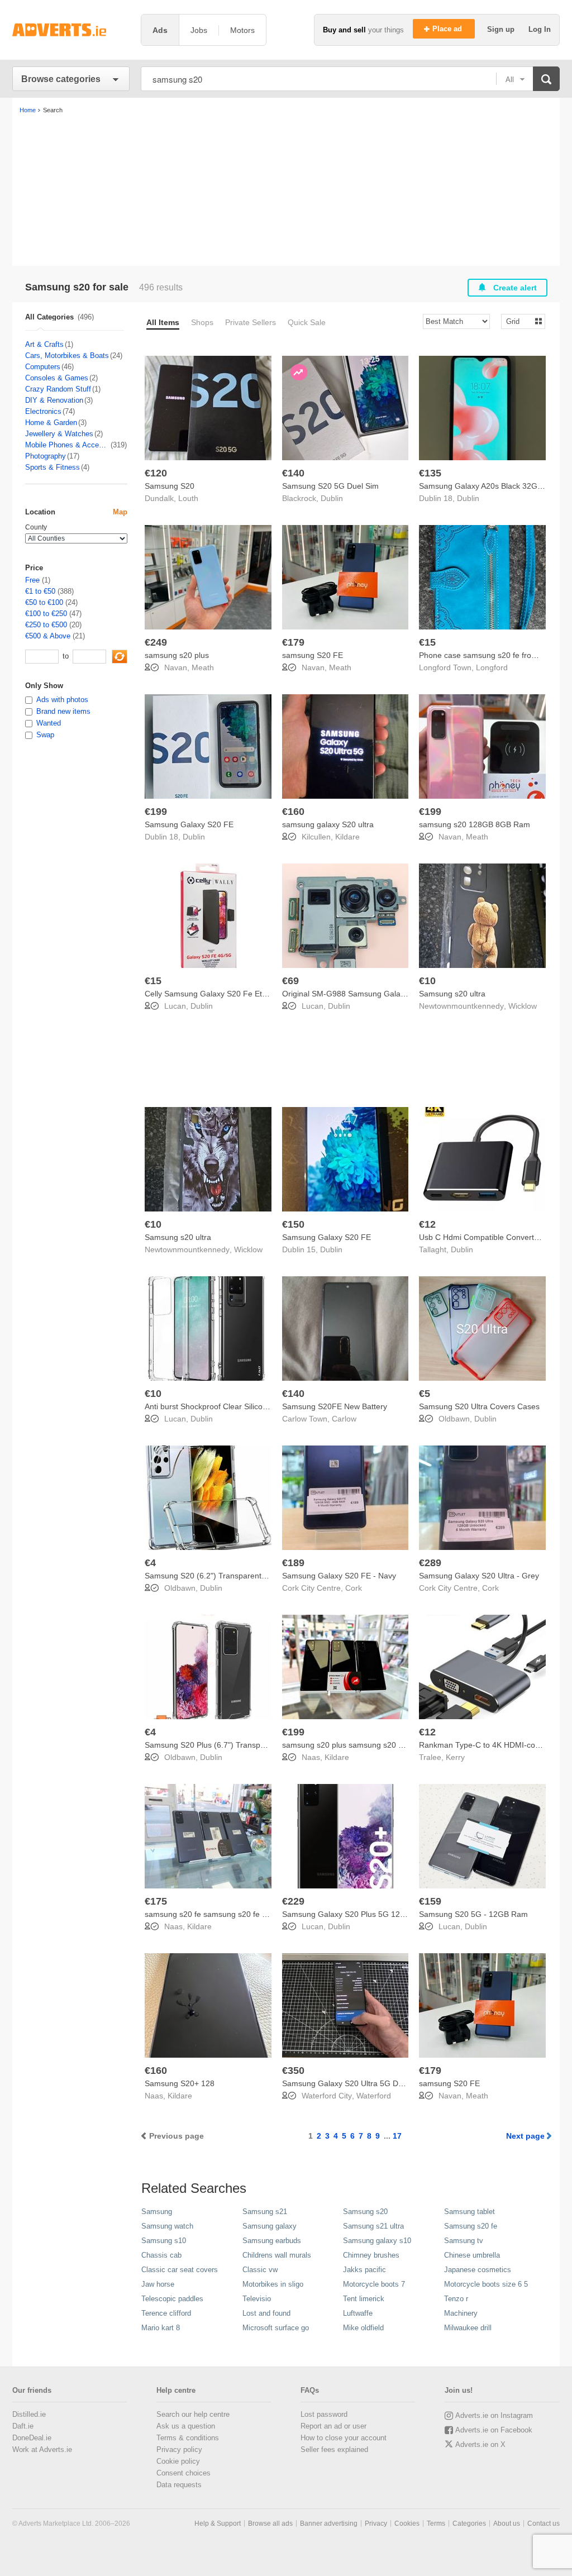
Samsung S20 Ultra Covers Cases (479, 1406)
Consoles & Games (57, 378)
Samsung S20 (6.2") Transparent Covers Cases (229, 1576)
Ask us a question (186, 2426)
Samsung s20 (365, 2212)
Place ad (448, 29)
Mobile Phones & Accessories (67, 445)
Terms (436, 2523)
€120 (156, 473)
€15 (427, 642)
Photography (46, 456)
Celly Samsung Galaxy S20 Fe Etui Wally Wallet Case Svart (249, 994)
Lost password (324, 2414)
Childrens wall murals (277, 2255)
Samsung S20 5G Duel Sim (330, 486)
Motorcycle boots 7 (374, 2284)
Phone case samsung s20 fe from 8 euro (491, 655)
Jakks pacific (364, 2270)
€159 (430, 1901)
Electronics (43, 411)
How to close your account (344, 2438)
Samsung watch (167, 2226)
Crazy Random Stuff (58, 389)
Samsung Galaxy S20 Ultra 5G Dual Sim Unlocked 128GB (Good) (398, 2083)
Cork (354, 1588)
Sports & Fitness (53, 467)
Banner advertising (329, 2523)
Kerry (455, 1757)
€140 (293, 473)
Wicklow (523, 1006)
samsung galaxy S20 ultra (328, 824)
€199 (156, 812)
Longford (492, 667)
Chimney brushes (371, 2255)
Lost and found (266, 2313)
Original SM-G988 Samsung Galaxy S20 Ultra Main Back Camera (398, 994)
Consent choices (183, 2473)
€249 (156, 642)
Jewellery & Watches (59, 434)
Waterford (374, 2096)
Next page (525, 2136)
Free (32, 580)
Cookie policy (178, 2461)
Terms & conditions (188, 2438)
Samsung (157, 2212)
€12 (427, 1224)
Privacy (376, 2523)
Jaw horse (158, 2284)
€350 (293, 2071)
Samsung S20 (170, 486)
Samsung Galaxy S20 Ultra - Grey (479, 1576)
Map (120, 512)
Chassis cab (161, 2255)
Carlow (344, 1419)
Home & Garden (51, 423)
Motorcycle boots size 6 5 (486, 2284)
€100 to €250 (46, 614)
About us (507, 2523)
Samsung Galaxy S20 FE (189, 824)
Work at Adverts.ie (42, 2449)
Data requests (179, 2485)
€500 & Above (48, 636)
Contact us (544, 2523)
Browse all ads (270, 2523)
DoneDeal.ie (32, 2438)
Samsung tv (464, 2241)
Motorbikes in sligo (273, 2284)
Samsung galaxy (270, 2226)
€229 (293, 1901)
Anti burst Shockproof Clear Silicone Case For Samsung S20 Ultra (261, 1406)
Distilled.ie (29, 2414)
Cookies (407, 2523)
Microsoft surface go (276, 2328)
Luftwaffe (358, 2313)
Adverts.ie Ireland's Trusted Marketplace (71, 30)
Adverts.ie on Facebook (494, 2430)
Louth (188, 498)
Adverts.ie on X (480, 2444)
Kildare (347, 837)
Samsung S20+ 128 (180, 2083)
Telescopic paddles (172, 2299)
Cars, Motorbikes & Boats (67, 356)
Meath (203, 667)
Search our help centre (193, 2414)
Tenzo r (456, 2299)
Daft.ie (23, 2426)
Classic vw (260, 2270)
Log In (540, 29)
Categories (469, 2523)
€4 (150, 1563)
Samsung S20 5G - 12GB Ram (473, 1914)
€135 (430, 473)
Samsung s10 (164, 2241)
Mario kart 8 (161, 2328)
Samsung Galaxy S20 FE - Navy (339, 1576)
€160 (293, 812)
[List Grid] (519, 321)
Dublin (332, 498)
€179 (293, 642)
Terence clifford (166, 2313)
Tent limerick (364, 2299)
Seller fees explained (334, 2449)
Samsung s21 (265, 2212)
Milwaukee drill (468, 2328)
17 (397, 2136)
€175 (156, 1901)
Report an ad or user (333, 2426)
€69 (290, 981)
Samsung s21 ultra (373, 2226)
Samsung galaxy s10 (377, 2241)
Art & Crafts (44, 344)
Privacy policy (179, 2449)
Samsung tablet (469, 2212)
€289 (430, 1563)
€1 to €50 (40, 591)
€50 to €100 (44, 602)
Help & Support (218, 2523)
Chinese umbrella (472, 2255)
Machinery (461, 2313)
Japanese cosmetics (478, 2270)
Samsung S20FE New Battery (335, 1406)
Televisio (257, 2299)
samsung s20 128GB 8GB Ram (475, 824)
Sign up (502, 29)
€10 (427, 981)
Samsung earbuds (272, 2241)
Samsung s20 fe (471, 2226)
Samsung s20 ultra (452, 994)
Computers (43, 367)
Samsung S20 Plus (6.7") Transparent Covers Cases (238, 1745)
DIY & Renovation (54, 400)
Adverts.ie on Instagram (494, 2415)
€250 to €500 (46, 625)
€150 (293, 1224)
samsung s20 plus (177, 655)
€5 (425, 1394)
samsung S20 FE (313, 655)
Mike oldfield (363, 2328)
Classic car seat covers (180, 2270)
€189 (293, 1563)
